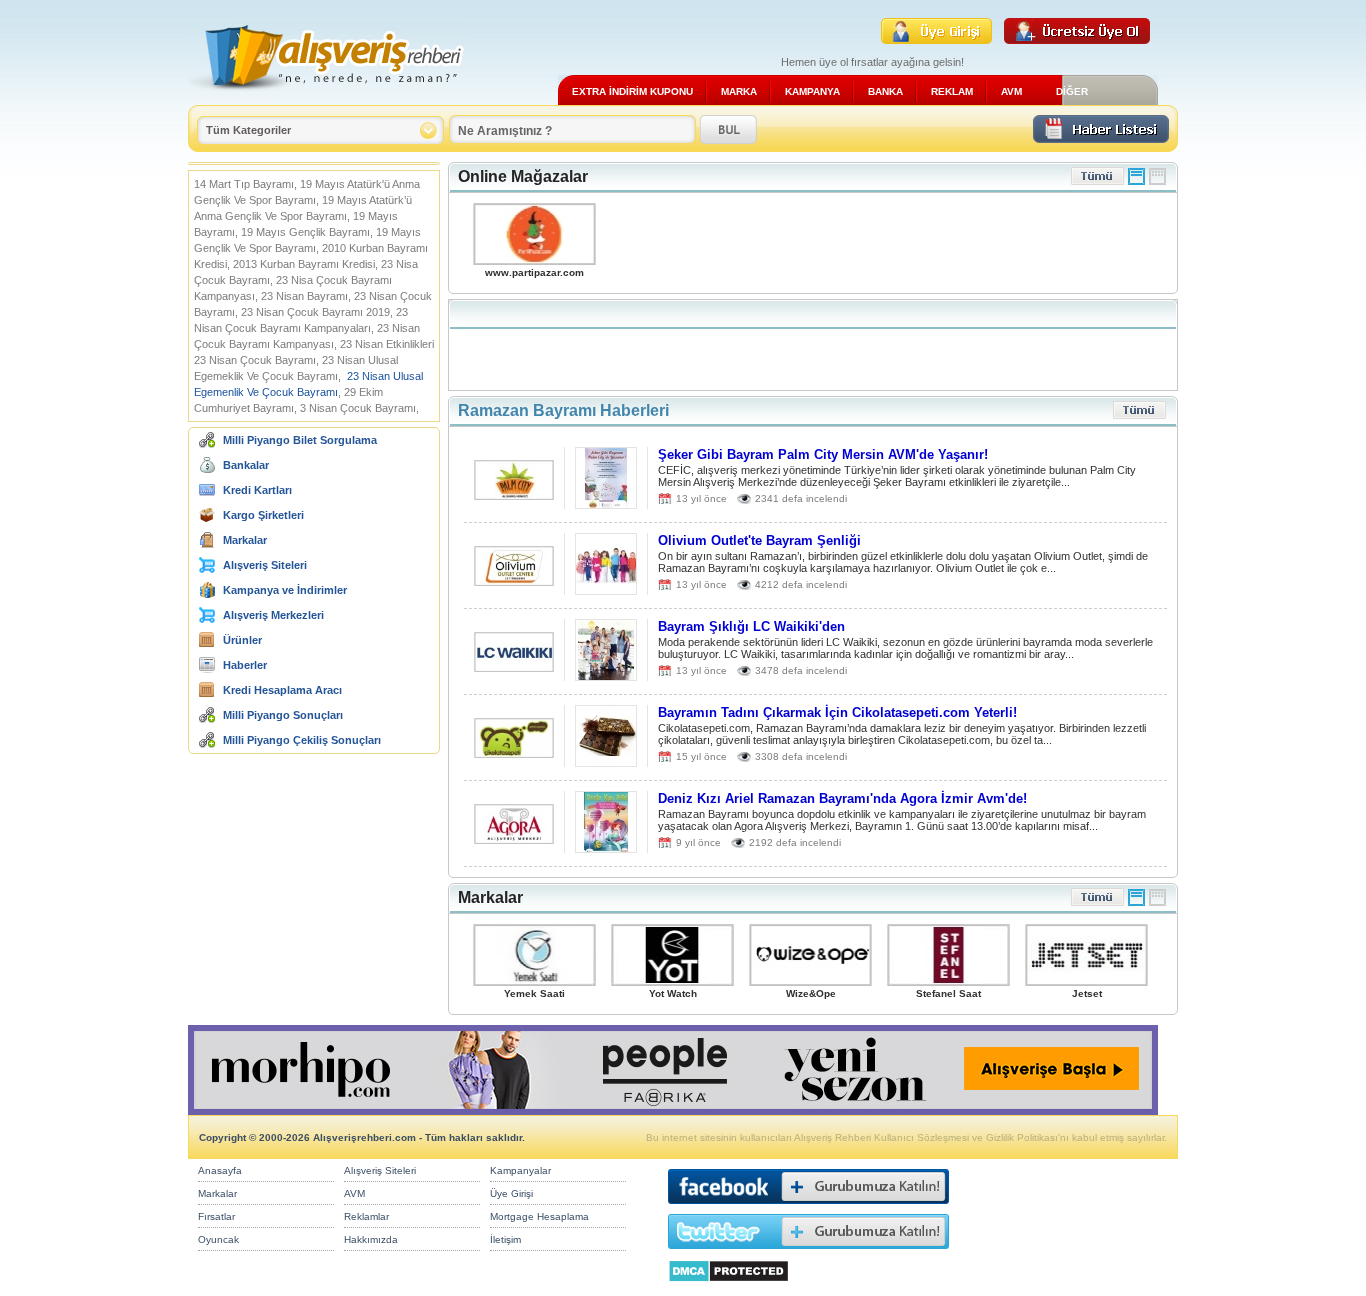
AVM (1011, 91)
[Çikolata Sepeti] (514, 752)
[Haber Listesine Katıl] (1101, 137)
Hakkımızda (371, 1239)
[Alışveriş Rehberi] (326, 97)
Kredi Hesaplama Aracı (282, 690)
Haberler (245, 665)
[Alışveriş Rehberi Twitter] (808, 1253)
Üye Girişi (511, 1193)
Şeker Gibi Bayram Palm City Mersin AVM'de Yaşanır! (823, 454)
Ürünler (242, 640)
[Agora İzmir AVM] (514, 838)
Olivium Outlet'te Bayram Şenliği (759, 540)
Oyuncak (218, 1239)
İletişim (505, 1239)
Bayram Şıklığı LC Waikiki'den (751, 626)
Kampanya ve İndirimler (285, 590)
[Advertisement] (813, 345)
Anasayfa (220, 1170)
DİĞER (1072, 91)
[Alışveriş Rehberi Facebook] (808, 1208)
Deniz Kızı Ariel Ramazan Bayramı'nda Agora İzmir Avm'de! (842, 798)
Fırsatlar (216, 1216)
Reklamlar (366, 1216)
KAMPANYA (812, 91)
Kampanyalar (520, 1170)
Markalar (245, 540)
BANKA (885, 91)
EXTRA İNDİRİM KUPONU (632, 91)
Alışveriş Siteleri (265, 565)
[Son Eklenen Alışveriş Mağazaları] (1097, 181)
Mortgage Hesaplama (539, 1216)
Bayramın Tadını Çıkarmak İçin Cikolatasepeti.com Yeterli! (837, 712)
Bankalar (246, 465)
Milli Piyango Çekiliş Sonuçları (302, 740)
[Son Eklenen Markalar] (1097, 902)
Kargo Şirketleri (263, 515)
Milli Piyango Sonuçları (283, 715)
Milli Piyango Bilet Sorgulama (300, 440)
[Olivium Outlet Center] (514, 580)
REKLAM (952, 91)
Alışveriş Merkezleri (273, 615)
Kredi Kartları (257, 490)
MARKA (739, 91)
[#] (1136, 181)
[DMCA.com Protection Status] (728, 1287)
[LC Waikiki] (514, 666)
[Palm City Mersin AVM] (514, 494)
